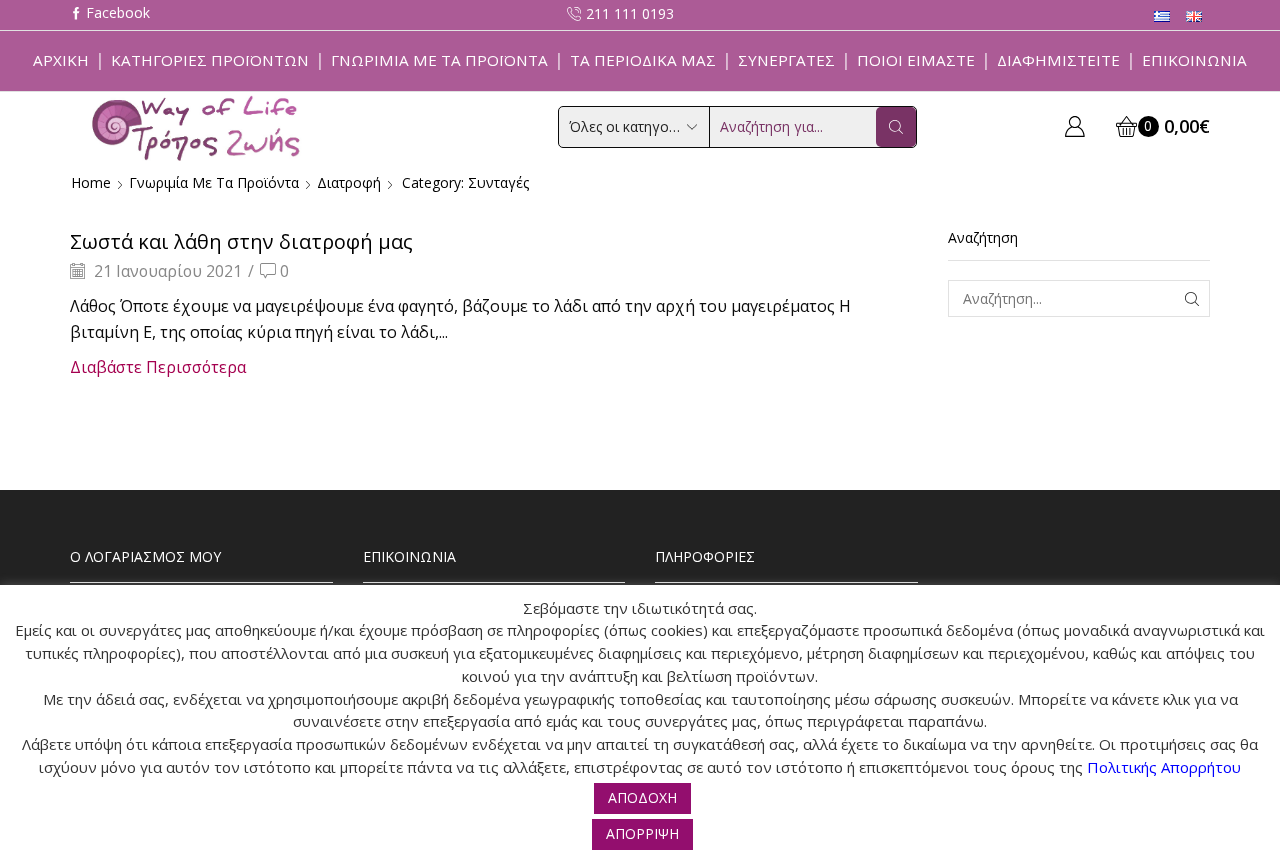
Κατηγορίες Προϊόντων (210, 60)
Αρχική (61, 60)
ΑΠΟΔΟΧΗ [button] (642, 797)
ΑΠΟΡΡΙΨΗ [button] (642, 833)
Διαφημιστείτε (1058, 60)
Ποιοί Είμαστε (916, 60)
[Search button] (896, 127)
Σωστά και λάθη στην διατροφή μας (241, 241)
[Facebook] (110, 14)
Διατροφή (349, 182)
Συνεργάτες (786, 60)
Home (91, 182)
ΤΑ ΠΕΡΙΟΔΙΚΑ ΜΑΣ (643, 60)
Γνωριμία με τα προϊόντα (439, 60)
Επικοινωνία (1194, 60)
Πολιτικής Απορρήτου (1164, 767)
